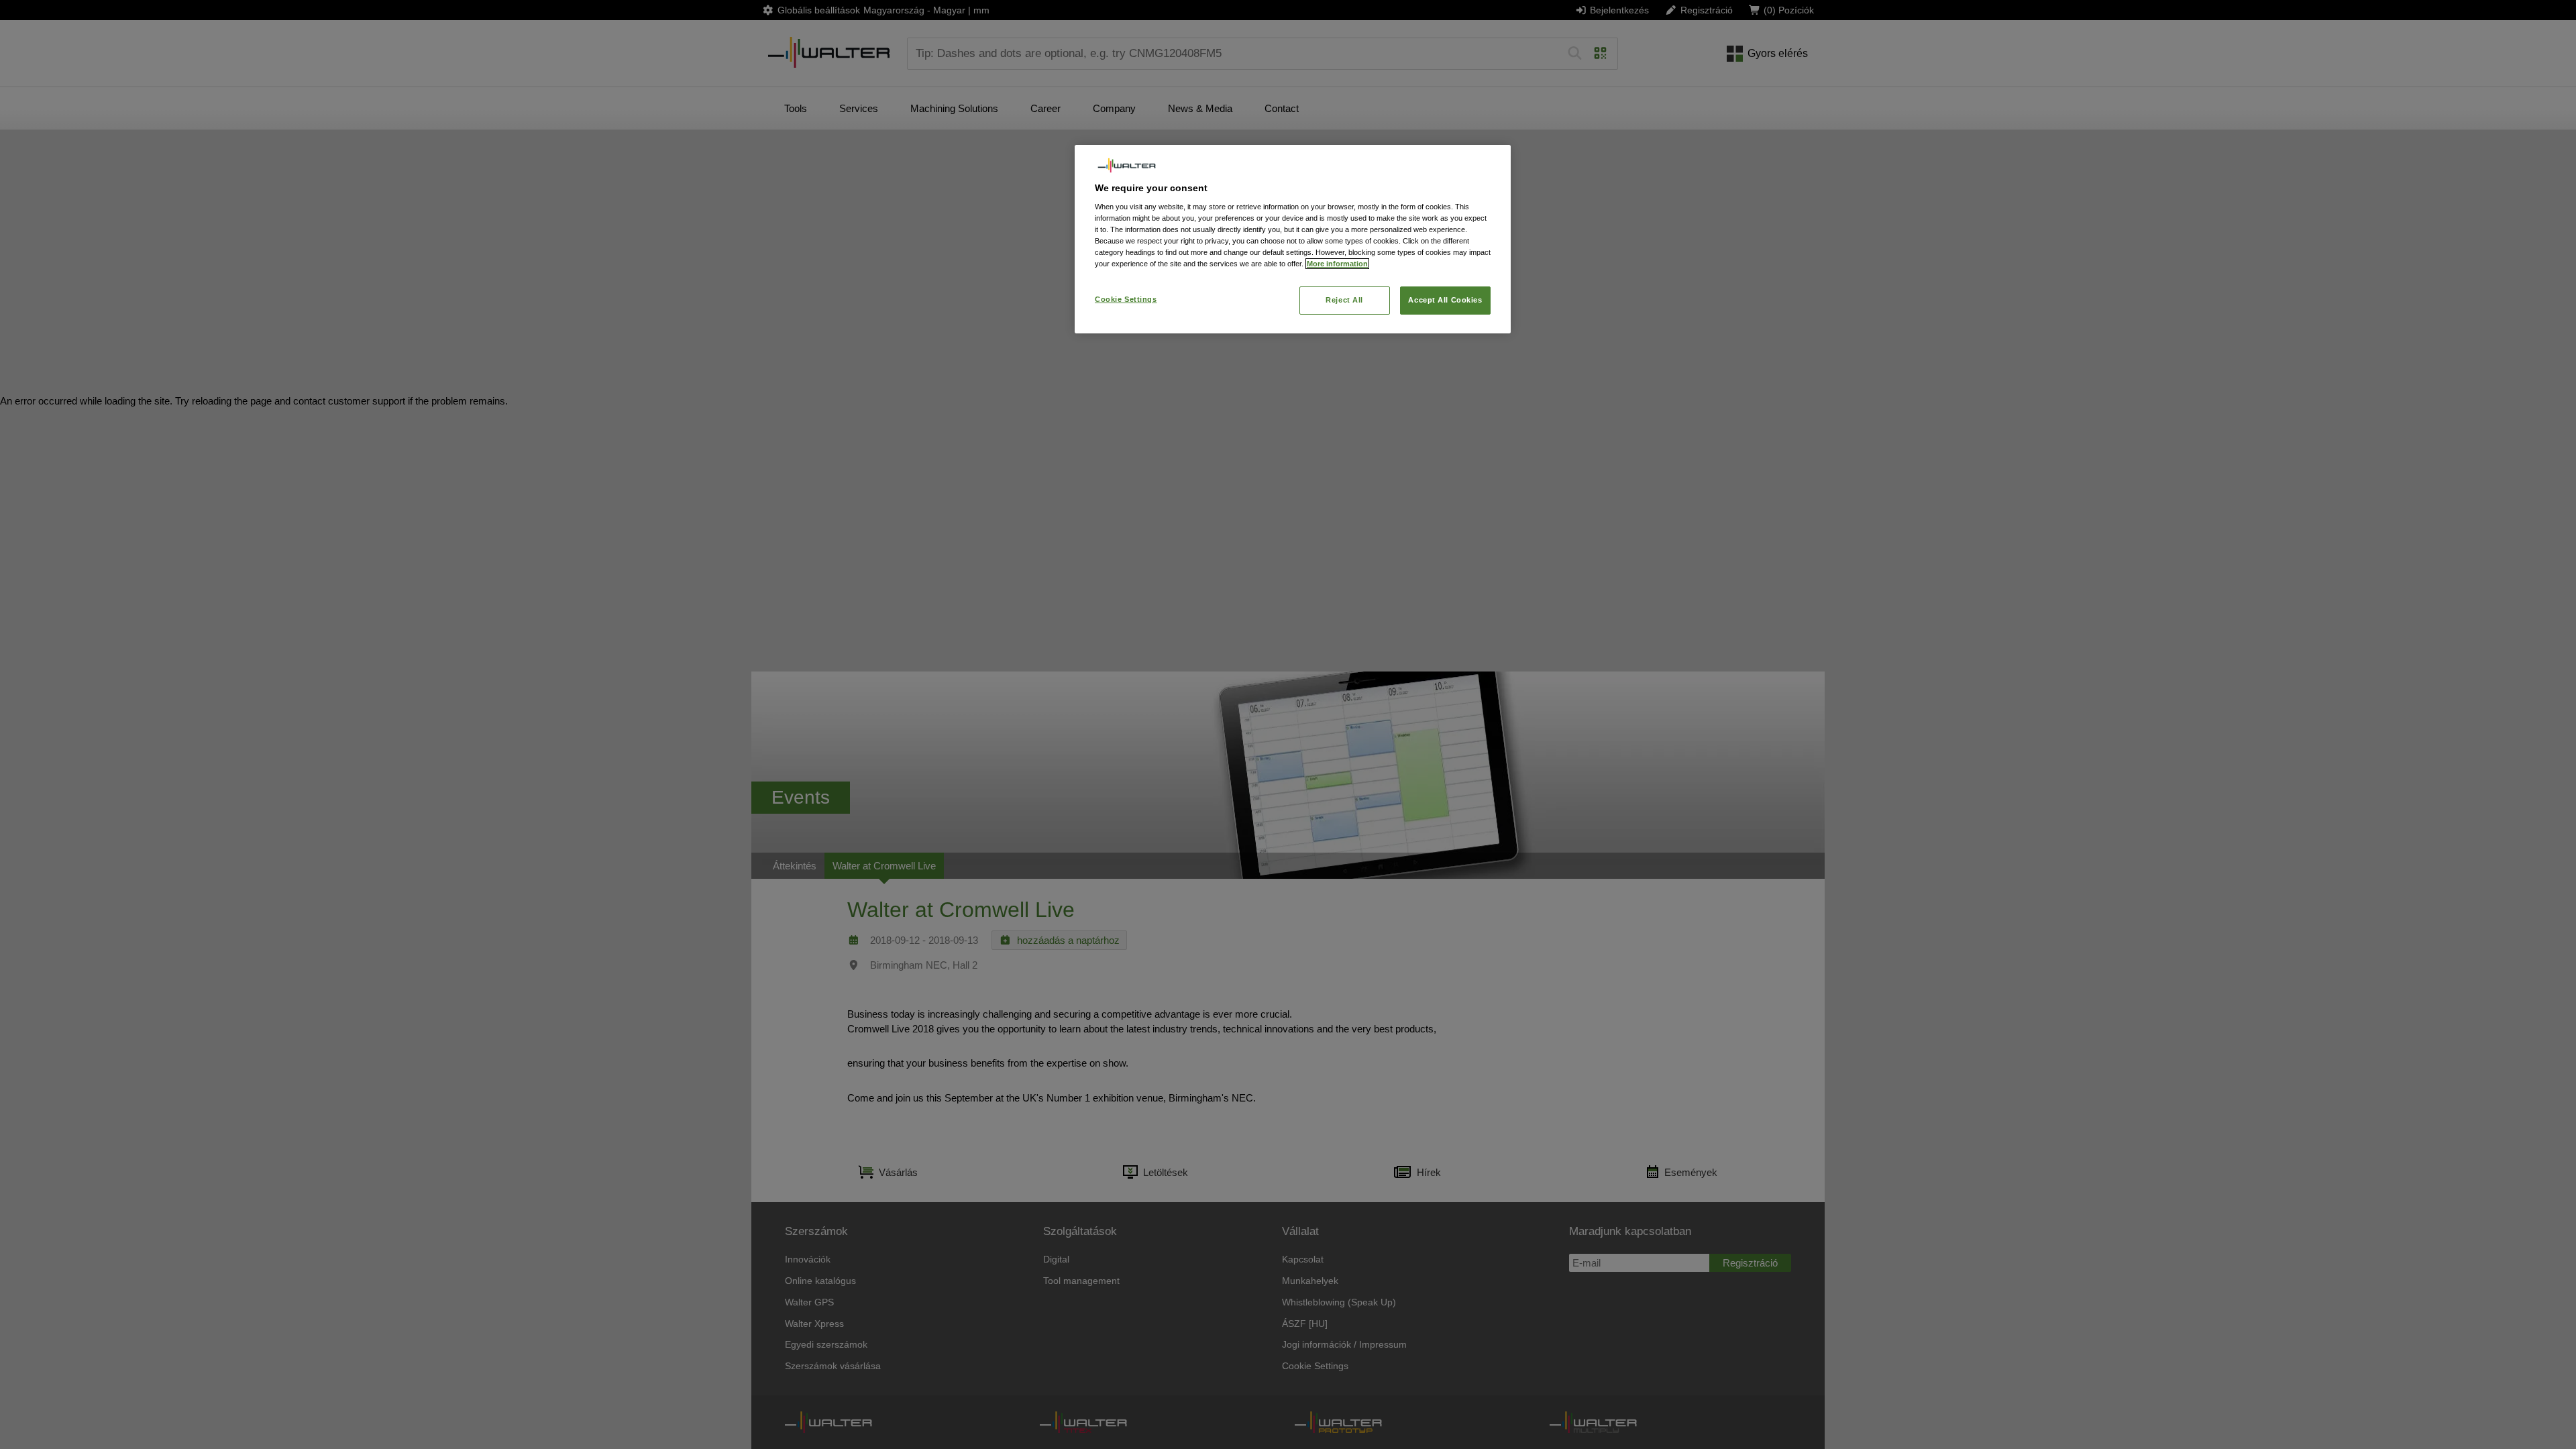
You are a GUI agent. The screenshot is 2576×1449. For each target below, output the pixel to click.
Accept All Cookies (1445, 300)
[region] (1293, 239)
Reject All (1344, 300)
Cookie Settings (1126, 299)
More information (1337, 264)
